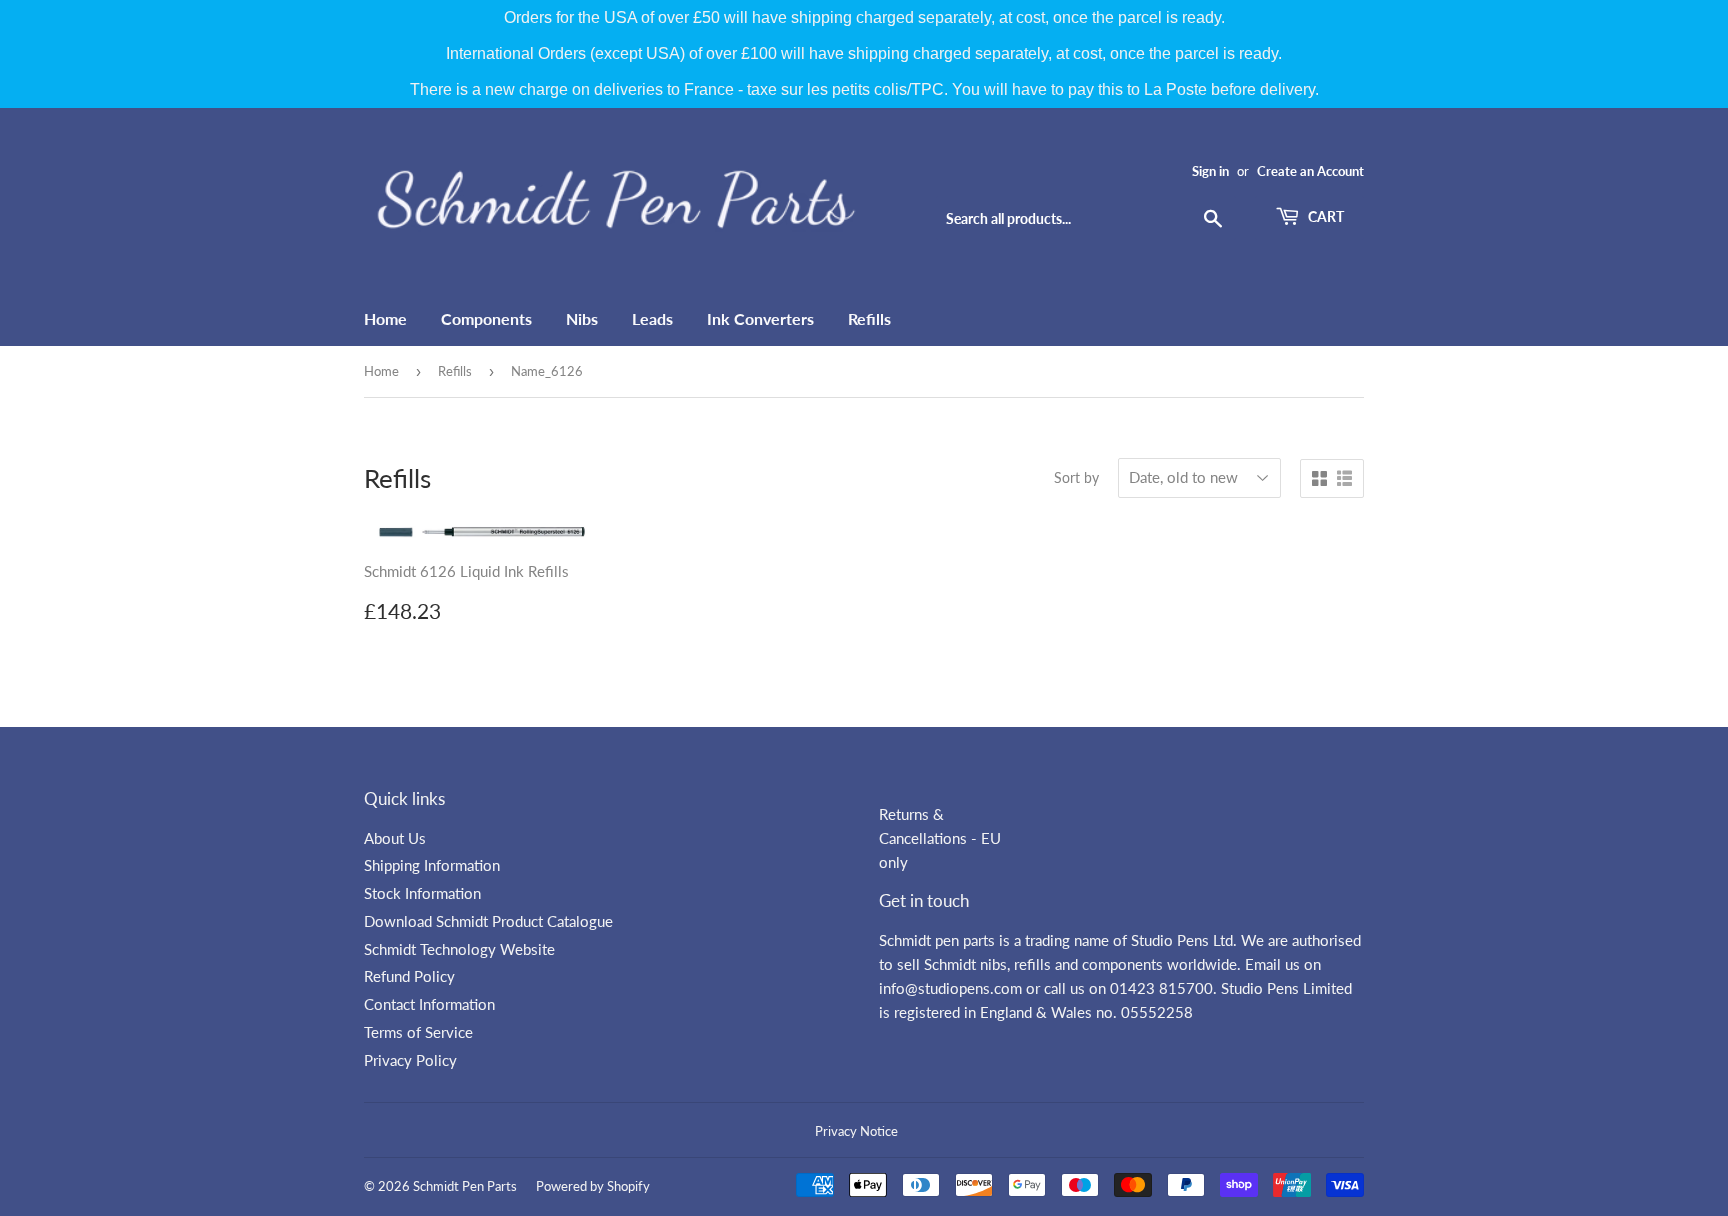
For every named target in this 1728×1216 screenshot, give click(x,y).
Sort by (1076, 477)
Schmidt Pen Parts (465, 1186)
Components (486, 318)
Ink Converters (760, 318)
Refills (869, 318)
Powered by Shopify (593, 1186)
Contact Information (429, 1004)
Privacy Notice (856, 1131)
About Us (395, 838)
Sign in (1210, 171)
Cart (1324, 216)
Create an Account (1310, 171)
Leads (652, 318)
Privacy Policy (410, 1060)
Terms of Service (418, 1032)
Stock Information (422, 893)
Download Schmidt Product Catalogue (488, 921)
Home (385, 318)
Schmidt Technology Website (459, 949)
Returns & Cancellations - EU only (940, 838)
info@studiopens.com (950, 988)
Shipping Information (432, 865)
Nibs (582, 318)
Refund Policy (409, 976)
